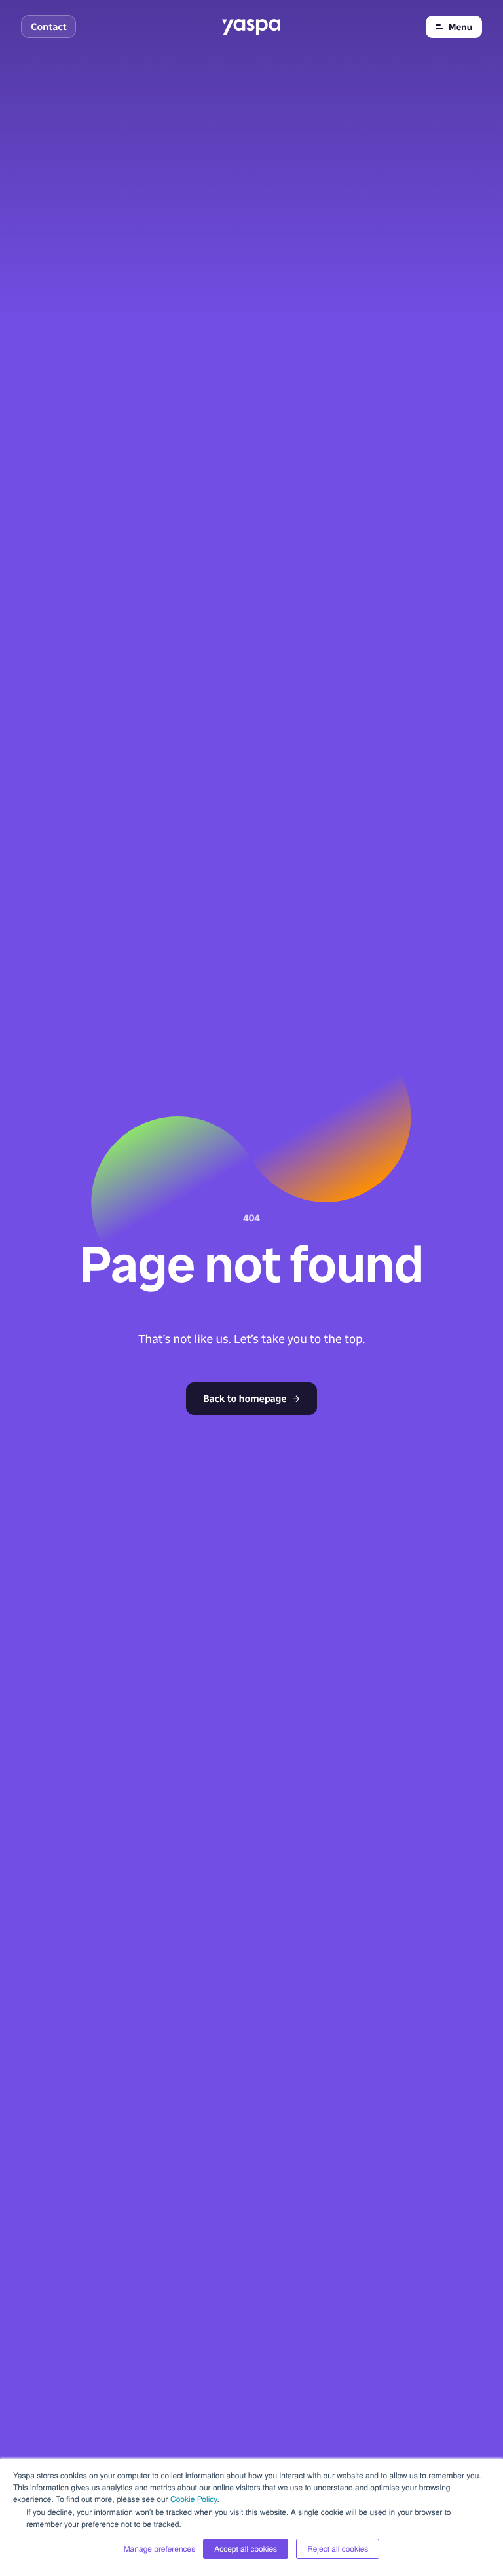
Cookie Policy (194, 2499)
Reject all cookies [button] (338, 2549)
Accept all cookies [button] (246, 2549)
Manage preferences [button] (160, 2549)
